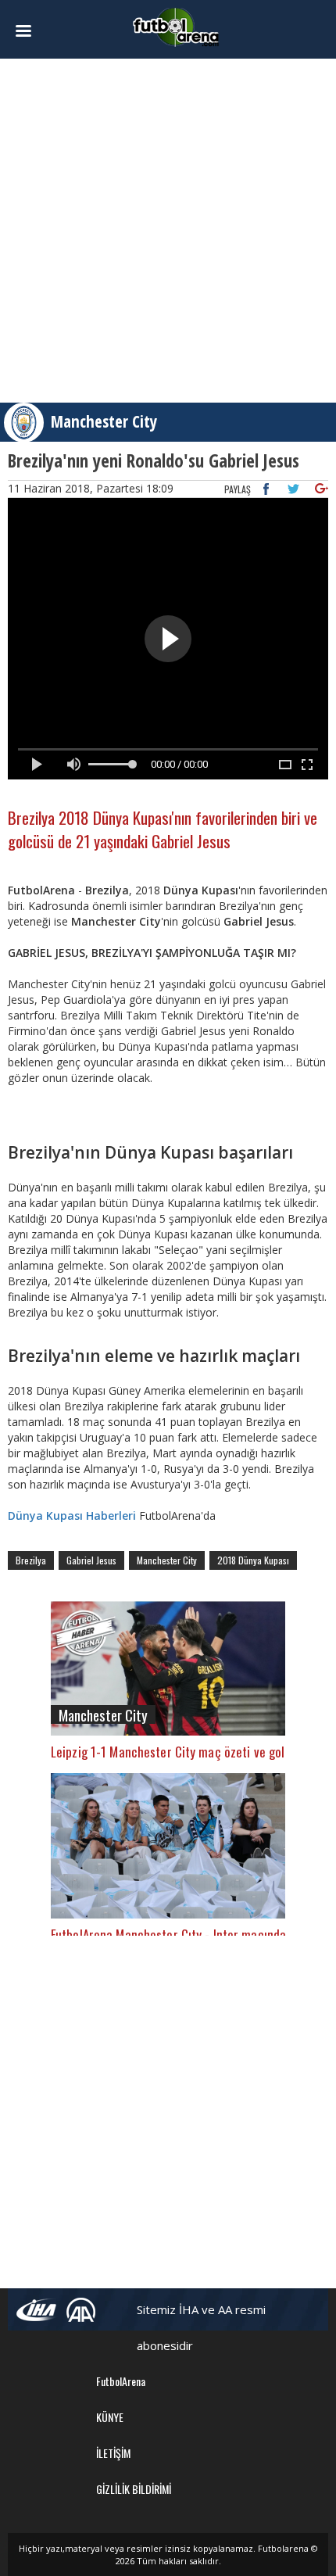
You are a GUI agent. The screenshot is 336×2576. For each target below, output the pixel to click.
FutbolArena (121, 2381)
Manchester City (104, 421)
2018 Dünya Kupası (253, 1560)
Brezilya (31, 1560)
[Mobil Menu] (32, 31)
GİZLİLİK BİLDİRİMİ (134, 2489)
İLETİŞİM (113, 2453)
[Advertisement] (168, 231)
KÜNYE (110, 2417)
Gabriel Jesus (91, 1560)
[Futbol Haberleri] (176, 26)
